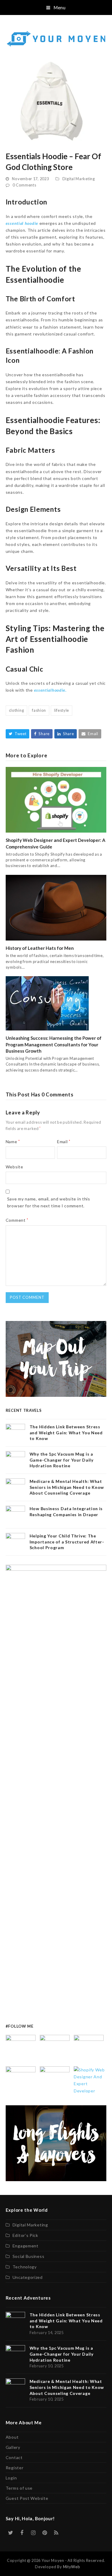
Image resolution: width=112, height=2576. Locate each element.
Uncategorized (28, 2277)
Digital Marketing (79, 179)
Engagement (26, 2246)
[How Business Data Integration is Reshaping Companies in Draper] (21, 2081)
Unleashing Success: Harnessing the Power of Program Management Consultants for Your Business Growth (54, 1044)
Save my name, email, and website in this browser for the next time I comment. (49, 1202)
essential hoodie (22, 223)
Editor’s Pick (25, 2235)
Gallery (13, 2447)
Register (15, 2468)
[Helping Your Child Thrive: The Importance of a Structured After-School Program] (55, 2081)
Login (11, 2478)
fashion (39, 710)
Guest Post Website (27, 2498)
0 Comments (24, 185)
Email (64, 1142)
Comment (17, 1220)
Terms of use (19, 2488)
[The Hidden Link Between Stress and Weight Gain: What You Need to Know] (21, 2049)
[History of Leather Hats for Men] (56, 907)
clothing (17, 710)
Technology (25, 2267)
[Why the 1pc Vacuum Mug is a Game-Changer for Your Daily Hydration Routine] (55, 2049)
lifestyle (62, 710)
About (12, 2437)
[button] (56, 7)
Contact (14, 2457)
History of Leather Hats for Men (40, 948)
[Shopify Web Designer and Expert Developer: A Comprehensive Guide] (56, 799)
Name (13, 1142)
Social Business (29, 2256)
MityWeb (72, 2567)
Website (14, 1167)
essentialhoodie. (50, 690)
